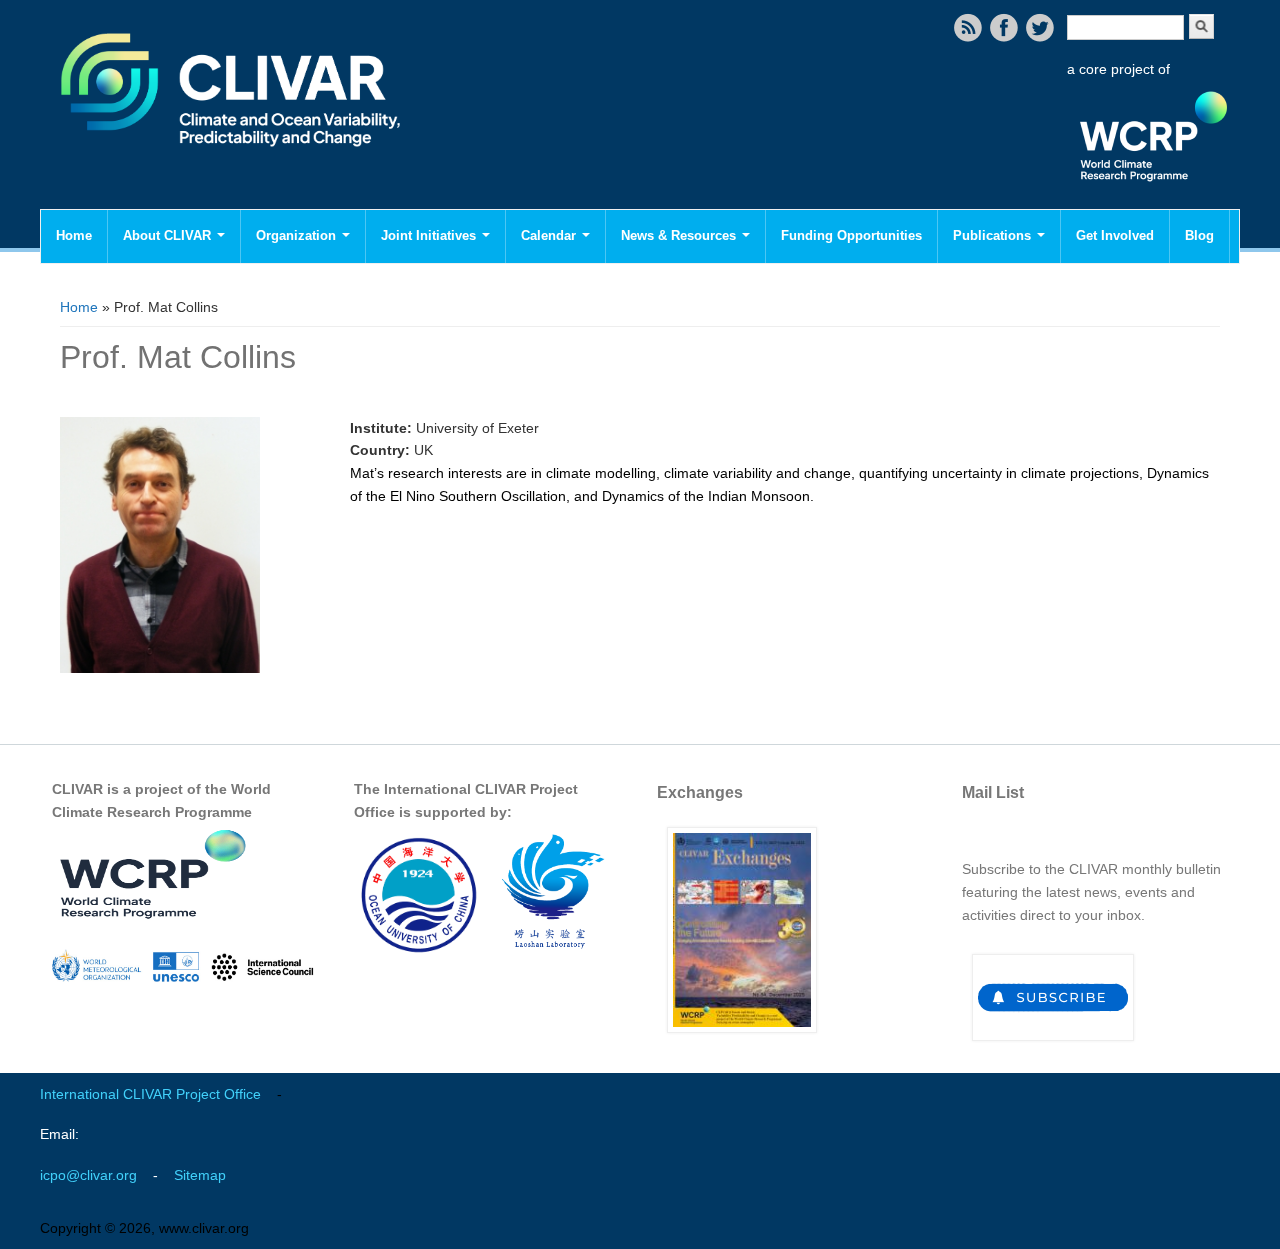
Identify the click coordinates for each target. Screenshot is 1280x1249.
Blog (1199, 235)
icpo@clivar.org (88, 1175)
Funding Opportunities (851, 235)
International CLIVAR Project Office (150, 1094)
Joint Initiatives (430, 235)
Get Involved (1115, 235)
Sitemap (200, 1175)
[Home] (232, 160)
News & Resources (680, 235)
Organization (298, 235)
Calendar (550, 235)
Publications (994, 235)
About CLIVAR (169, 235)
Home (74, 235)
